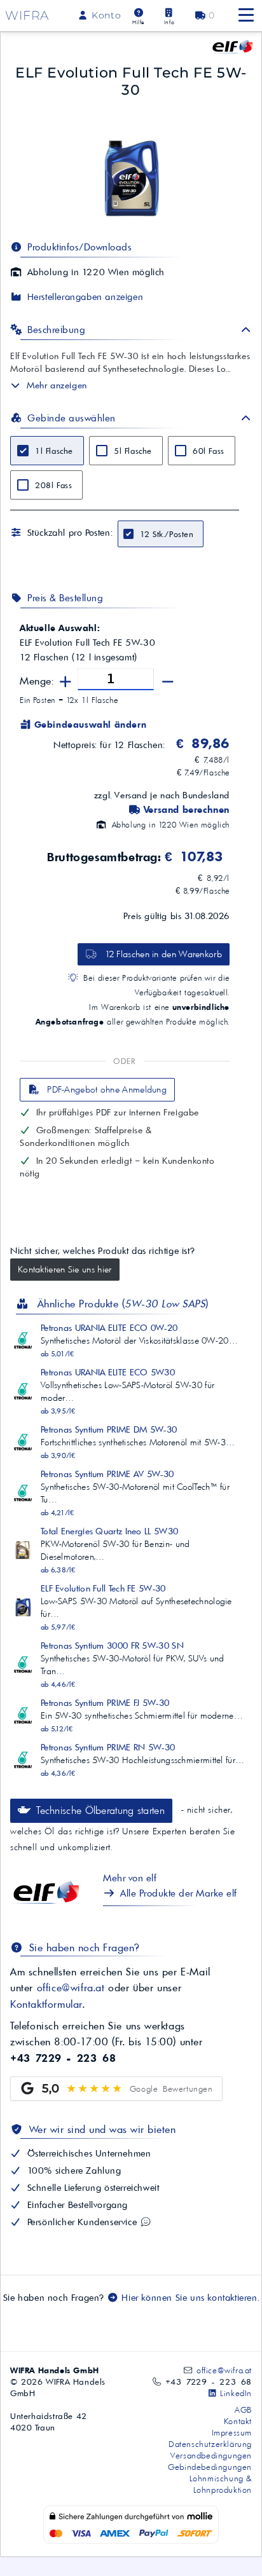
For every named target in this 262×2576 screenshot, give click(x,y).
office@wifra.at (71, 1987)
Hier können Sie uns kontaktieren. (189, 2298)
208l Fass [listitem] (53, 485)
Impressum (232, 2432)
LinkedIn (235, 2393)
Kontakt (238, 2421)
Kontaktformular (46, 2004)
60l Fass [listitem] (209, 451)
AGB (243, 2409)
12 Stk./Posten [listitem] (167, 534)
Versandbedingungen (211, 2455)
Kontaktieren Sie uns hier (65, 1269)
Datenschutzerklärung (210, 2444)
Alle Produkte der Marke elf (177, 1893)
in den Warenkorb (163, 954)
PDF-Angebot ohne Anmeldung (106, 1089)
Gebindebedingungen (210, 2467)
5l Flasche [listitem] (133, 451)
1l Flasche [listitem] (54, 451)
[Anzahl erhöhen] (66, 682)
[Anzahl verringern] (168, 682)
